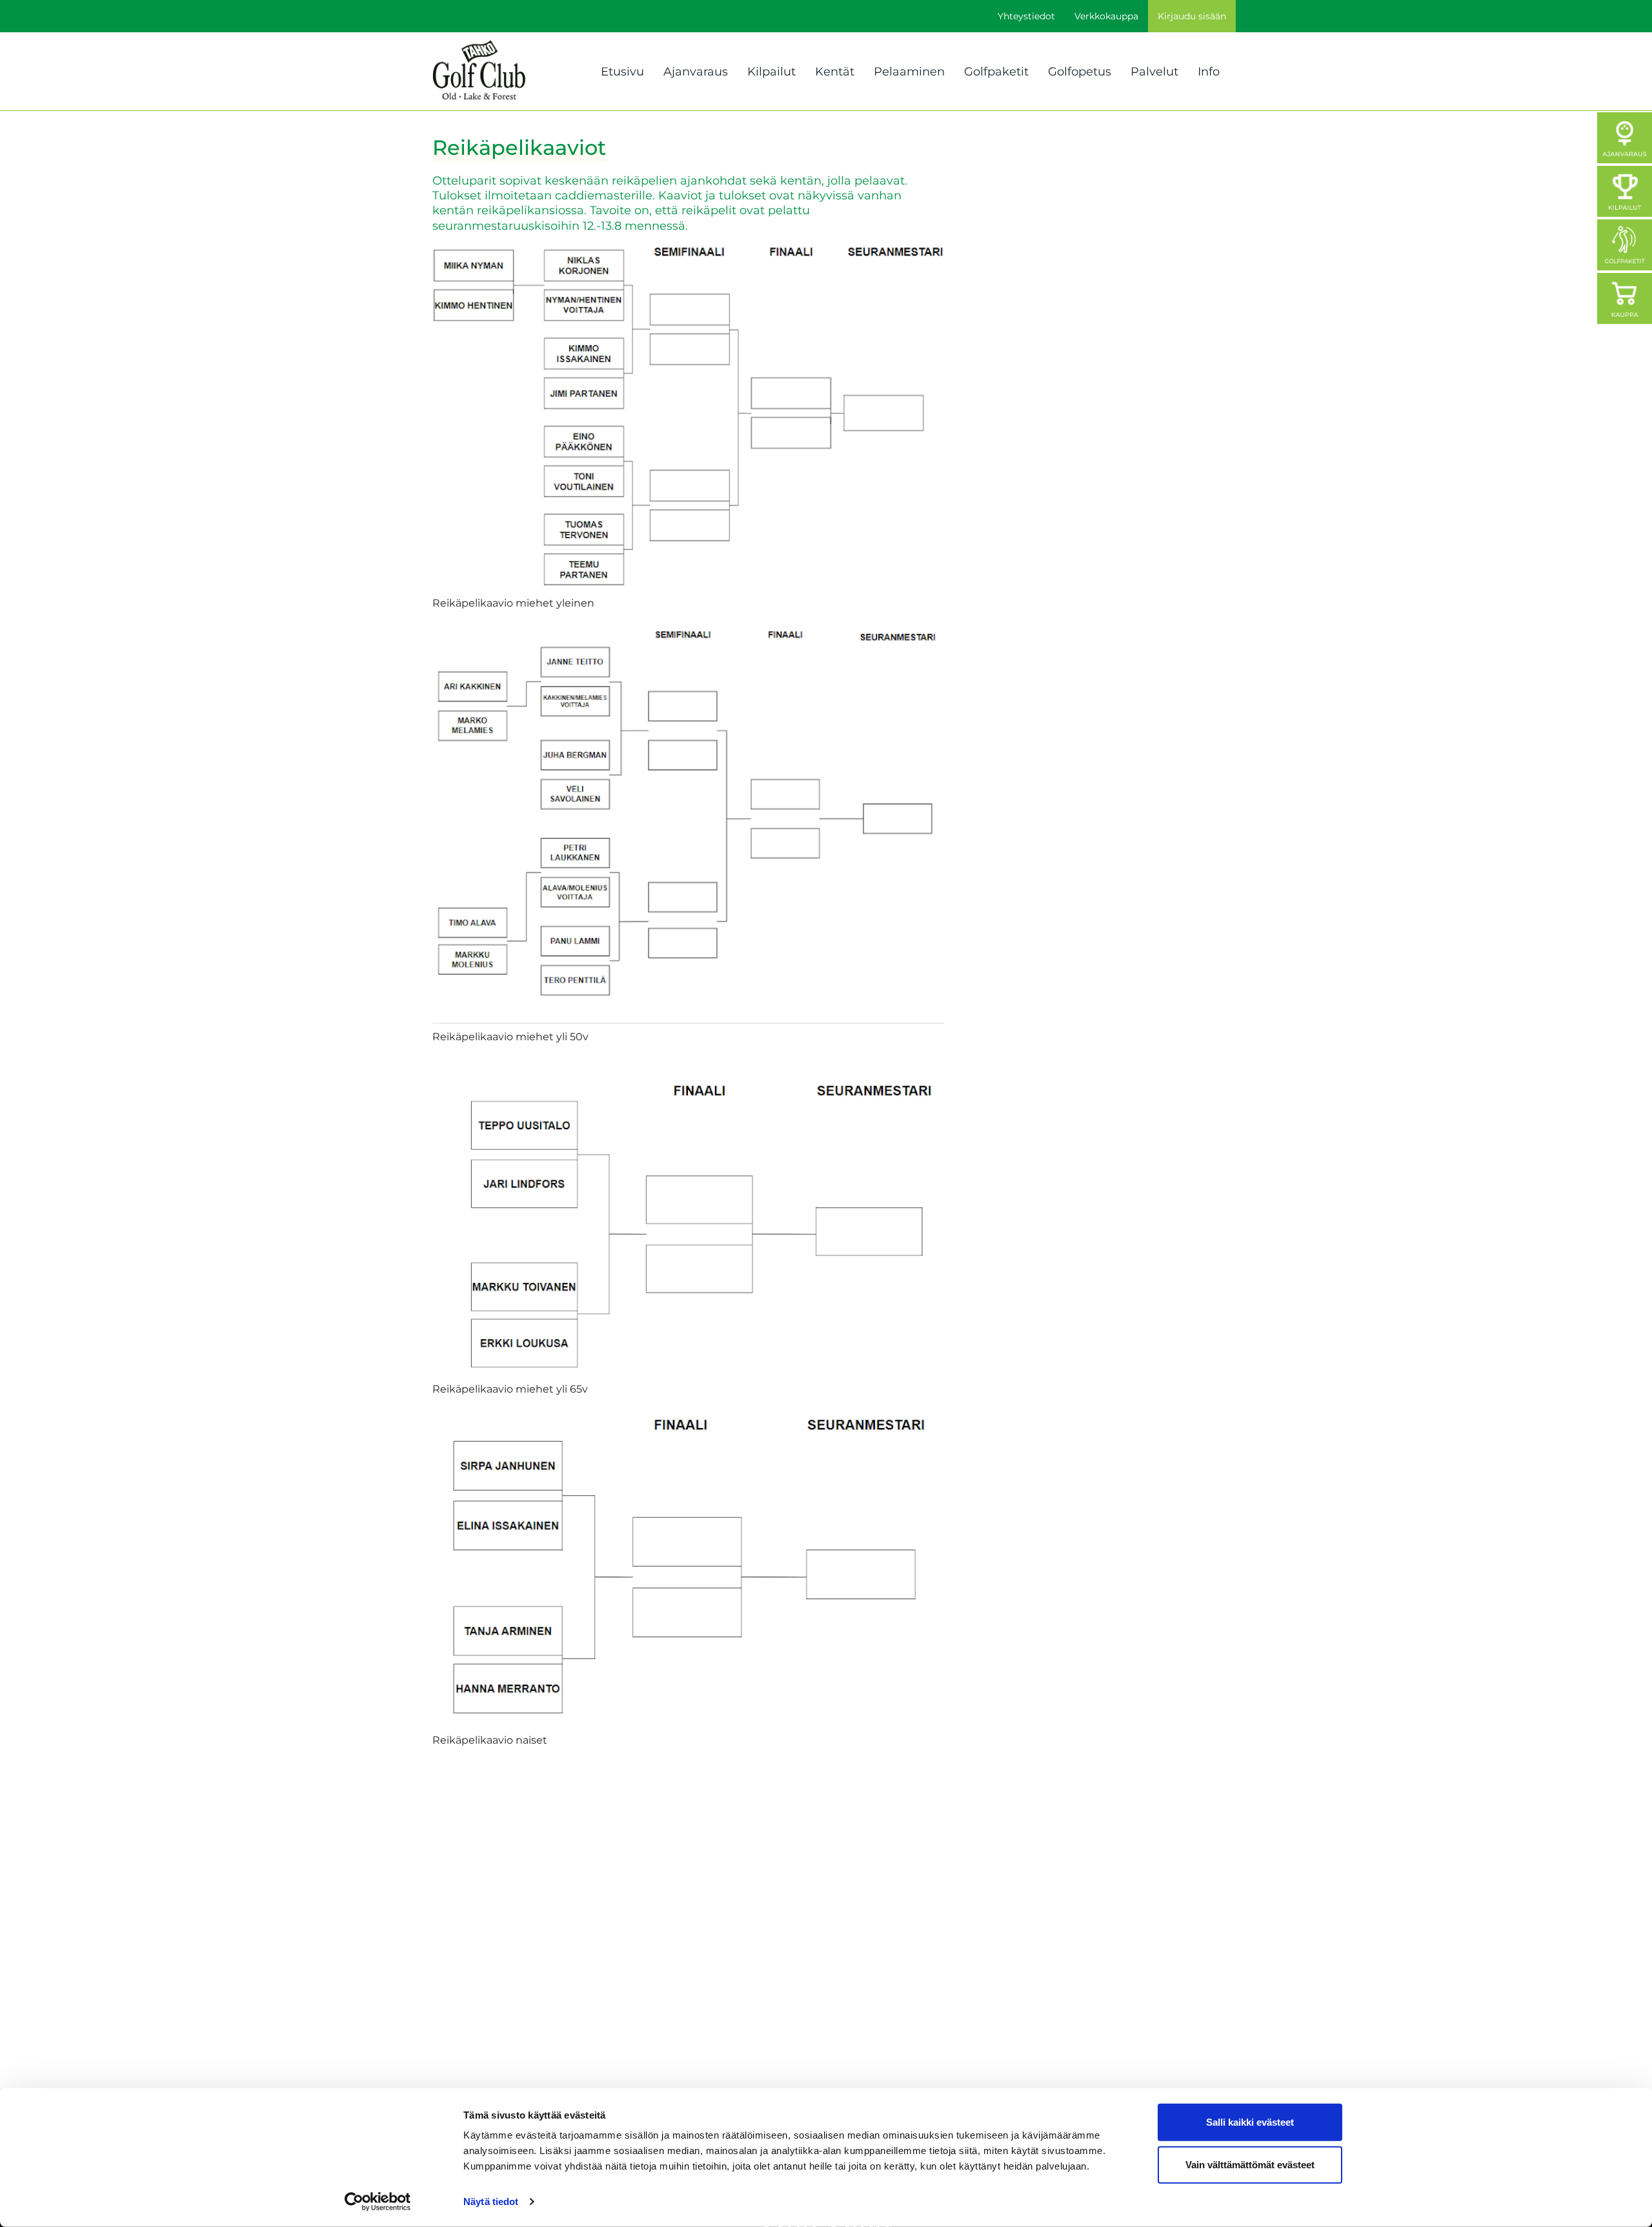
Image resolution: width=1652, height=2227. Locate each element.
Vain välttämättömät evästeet (1250, 2164)
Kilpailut (771, 72)
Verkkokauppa (1106, 16)
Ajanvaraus (696, 72)
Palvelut (1154, 72)
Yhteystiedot (1026, 16)
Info (1209, 72)
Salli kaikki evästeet (1250, 2122)
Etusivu (622, 72)
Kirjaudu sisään (1192, 16)
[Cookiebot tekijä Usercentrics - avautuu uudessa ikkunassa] (378, 2202)
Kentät (835, 72)
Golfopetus (1080, 72)
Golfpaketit (996, 72)
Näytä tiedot (491, 2202)
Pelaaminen (909, 72)
